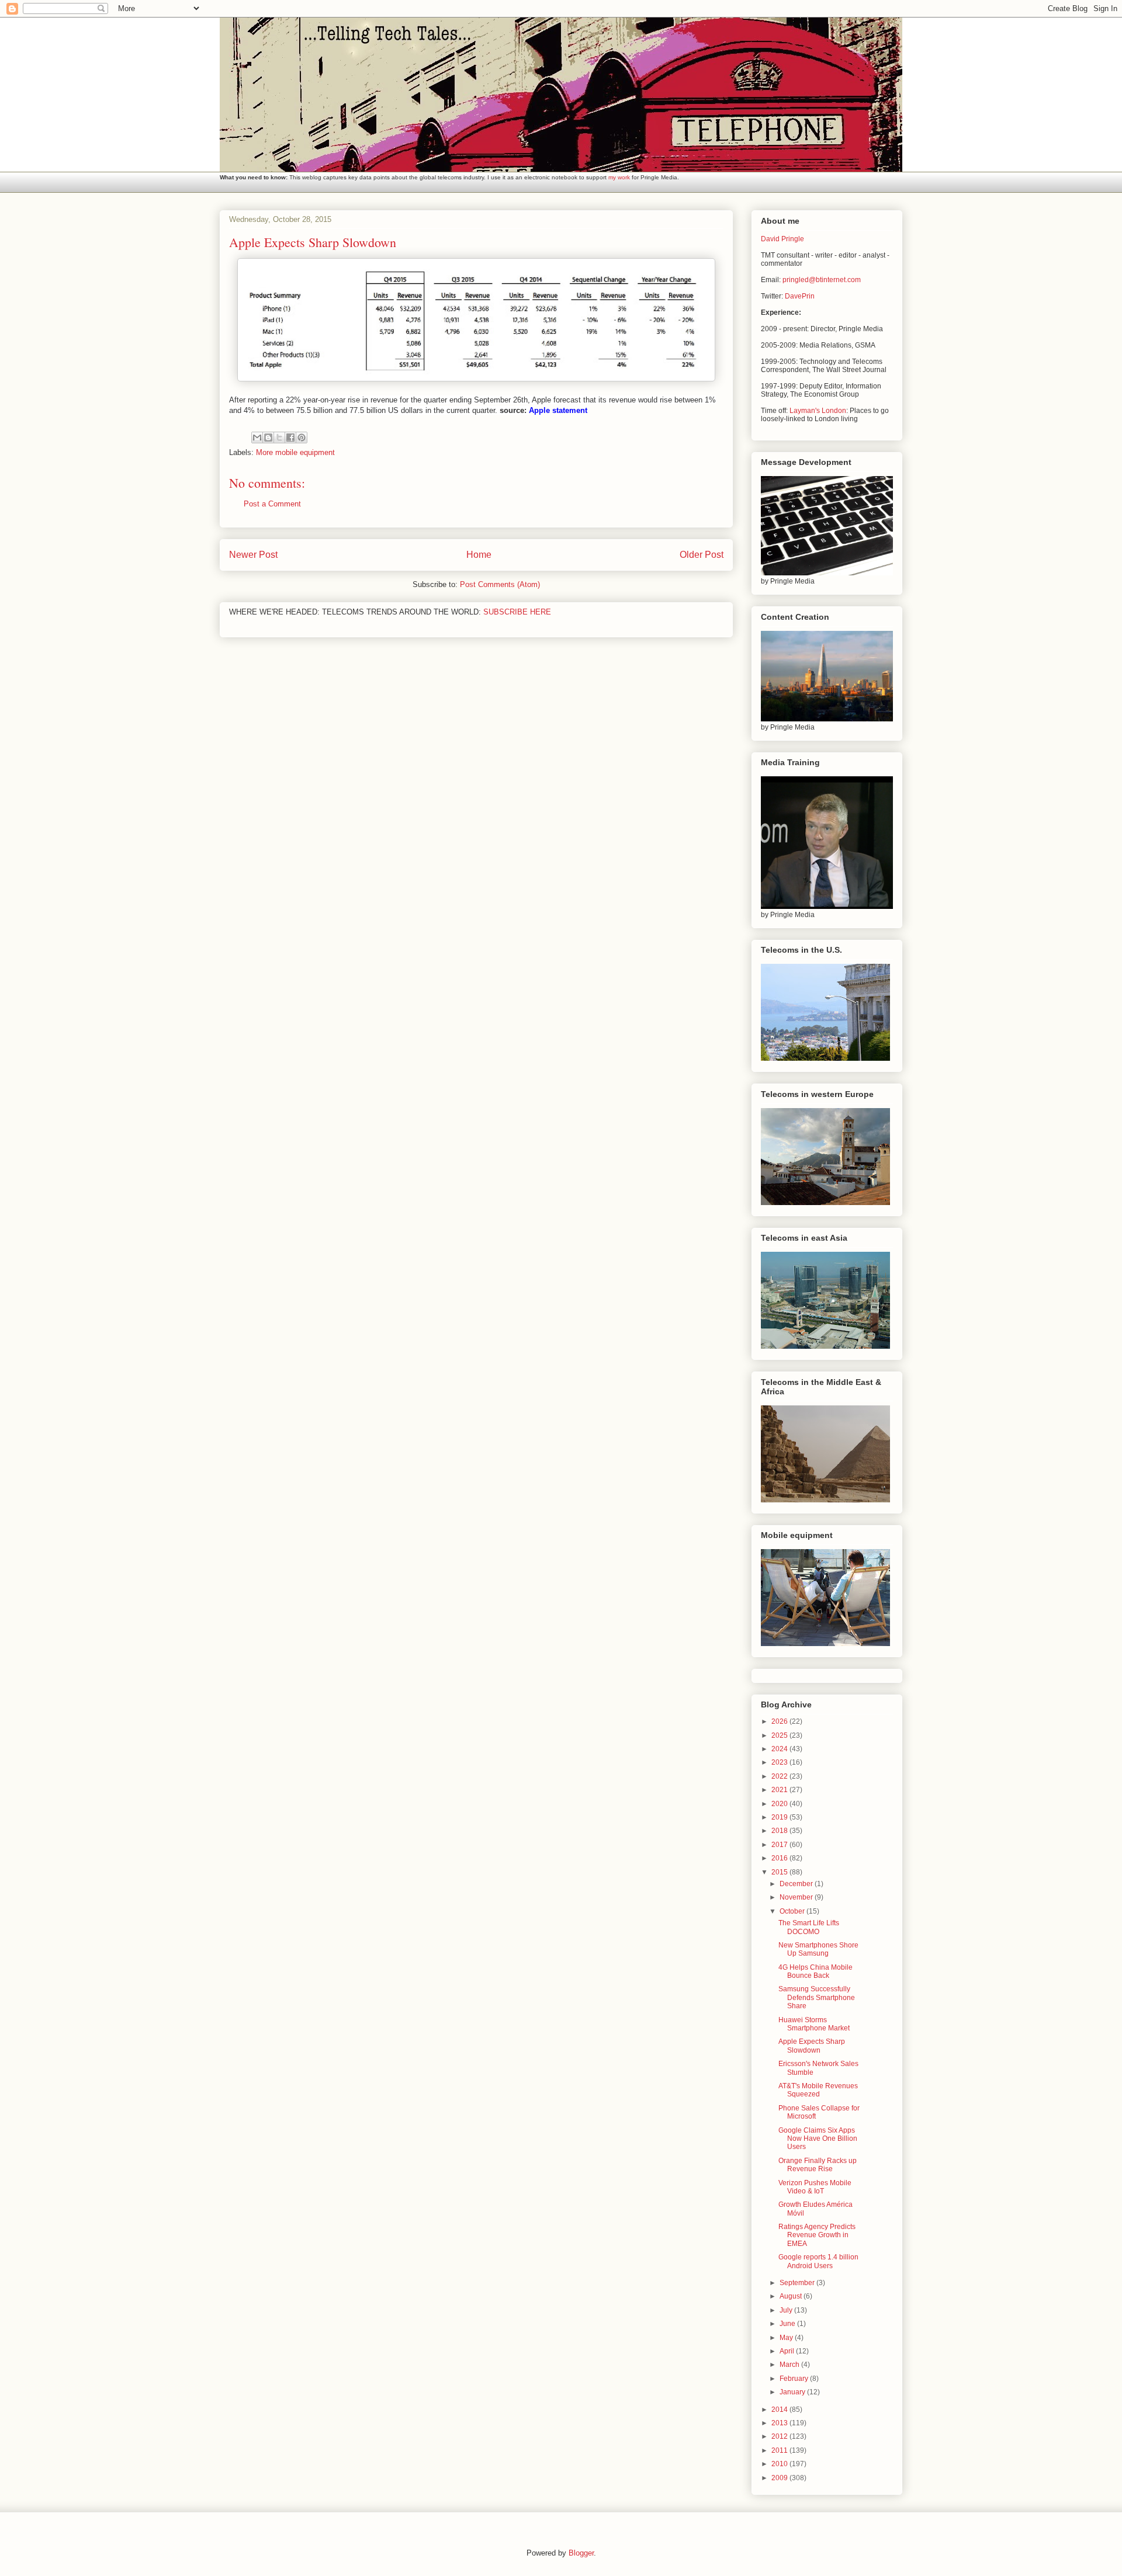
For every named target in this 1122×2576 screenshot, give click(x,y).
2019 (780, 1817)
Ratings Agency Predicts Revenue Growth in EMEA (817, 2235)
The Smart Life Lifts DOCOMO (809, 1927)
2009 (780, 2478)
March (790, 2365)
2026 (780, 1721)
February (795, 2379)
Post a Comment (272, 504)
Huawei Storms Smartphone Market (814, 2024)
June (788, 2324)
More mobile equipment (295, 452)
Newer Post (253, 555)
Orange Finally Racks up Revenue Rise (818, 2165)
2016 (780, 1858)
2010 (780, 2464)
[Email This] (257, 438)
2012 (780, 2436)
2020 (780, 1804)
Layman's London (818, 411)
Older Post (702, 555)
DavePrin (800, 296)
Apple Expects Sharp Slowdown (812, 2046)
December (797, 1884)
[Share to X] (279, 438)
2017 (780, 1845)
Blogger (581, 2553)
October (793, 1911)
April (788, 2351)
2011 (780, 2450)
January (793, 2392)
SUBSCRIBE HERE (517, 612)
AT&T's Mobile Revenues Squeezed (818, 2090)
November (797, 1897)
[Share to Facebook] (290, 438)
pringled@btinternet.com (822, 280)
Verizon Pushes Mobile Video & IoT (815, 2187)
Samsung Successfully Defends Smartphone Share (817, 1997)
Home (479, 555)
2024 (780, 1749)
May (787, 2338)
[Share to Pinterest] (302, 438)
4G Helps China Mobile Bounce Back (815, 1971)
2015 (780, 1872)
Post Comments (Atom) (500, 584)
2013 (780, 2423)
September (798, 2283)
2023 (780, 1762)
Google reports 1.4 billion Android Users (818, 2261)
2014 (780, 2410)
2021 (780, 1790)
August (792, 2296)
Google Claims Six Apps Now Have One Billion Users (818, 2139)
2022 (780, 1776)
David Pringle (782, 239)
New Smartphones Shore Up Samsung (818, 1949)
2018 (780, 1831)
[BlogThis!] (268, 438)
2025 (780, 1735)
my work (619, 177)
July (787, 2310)
